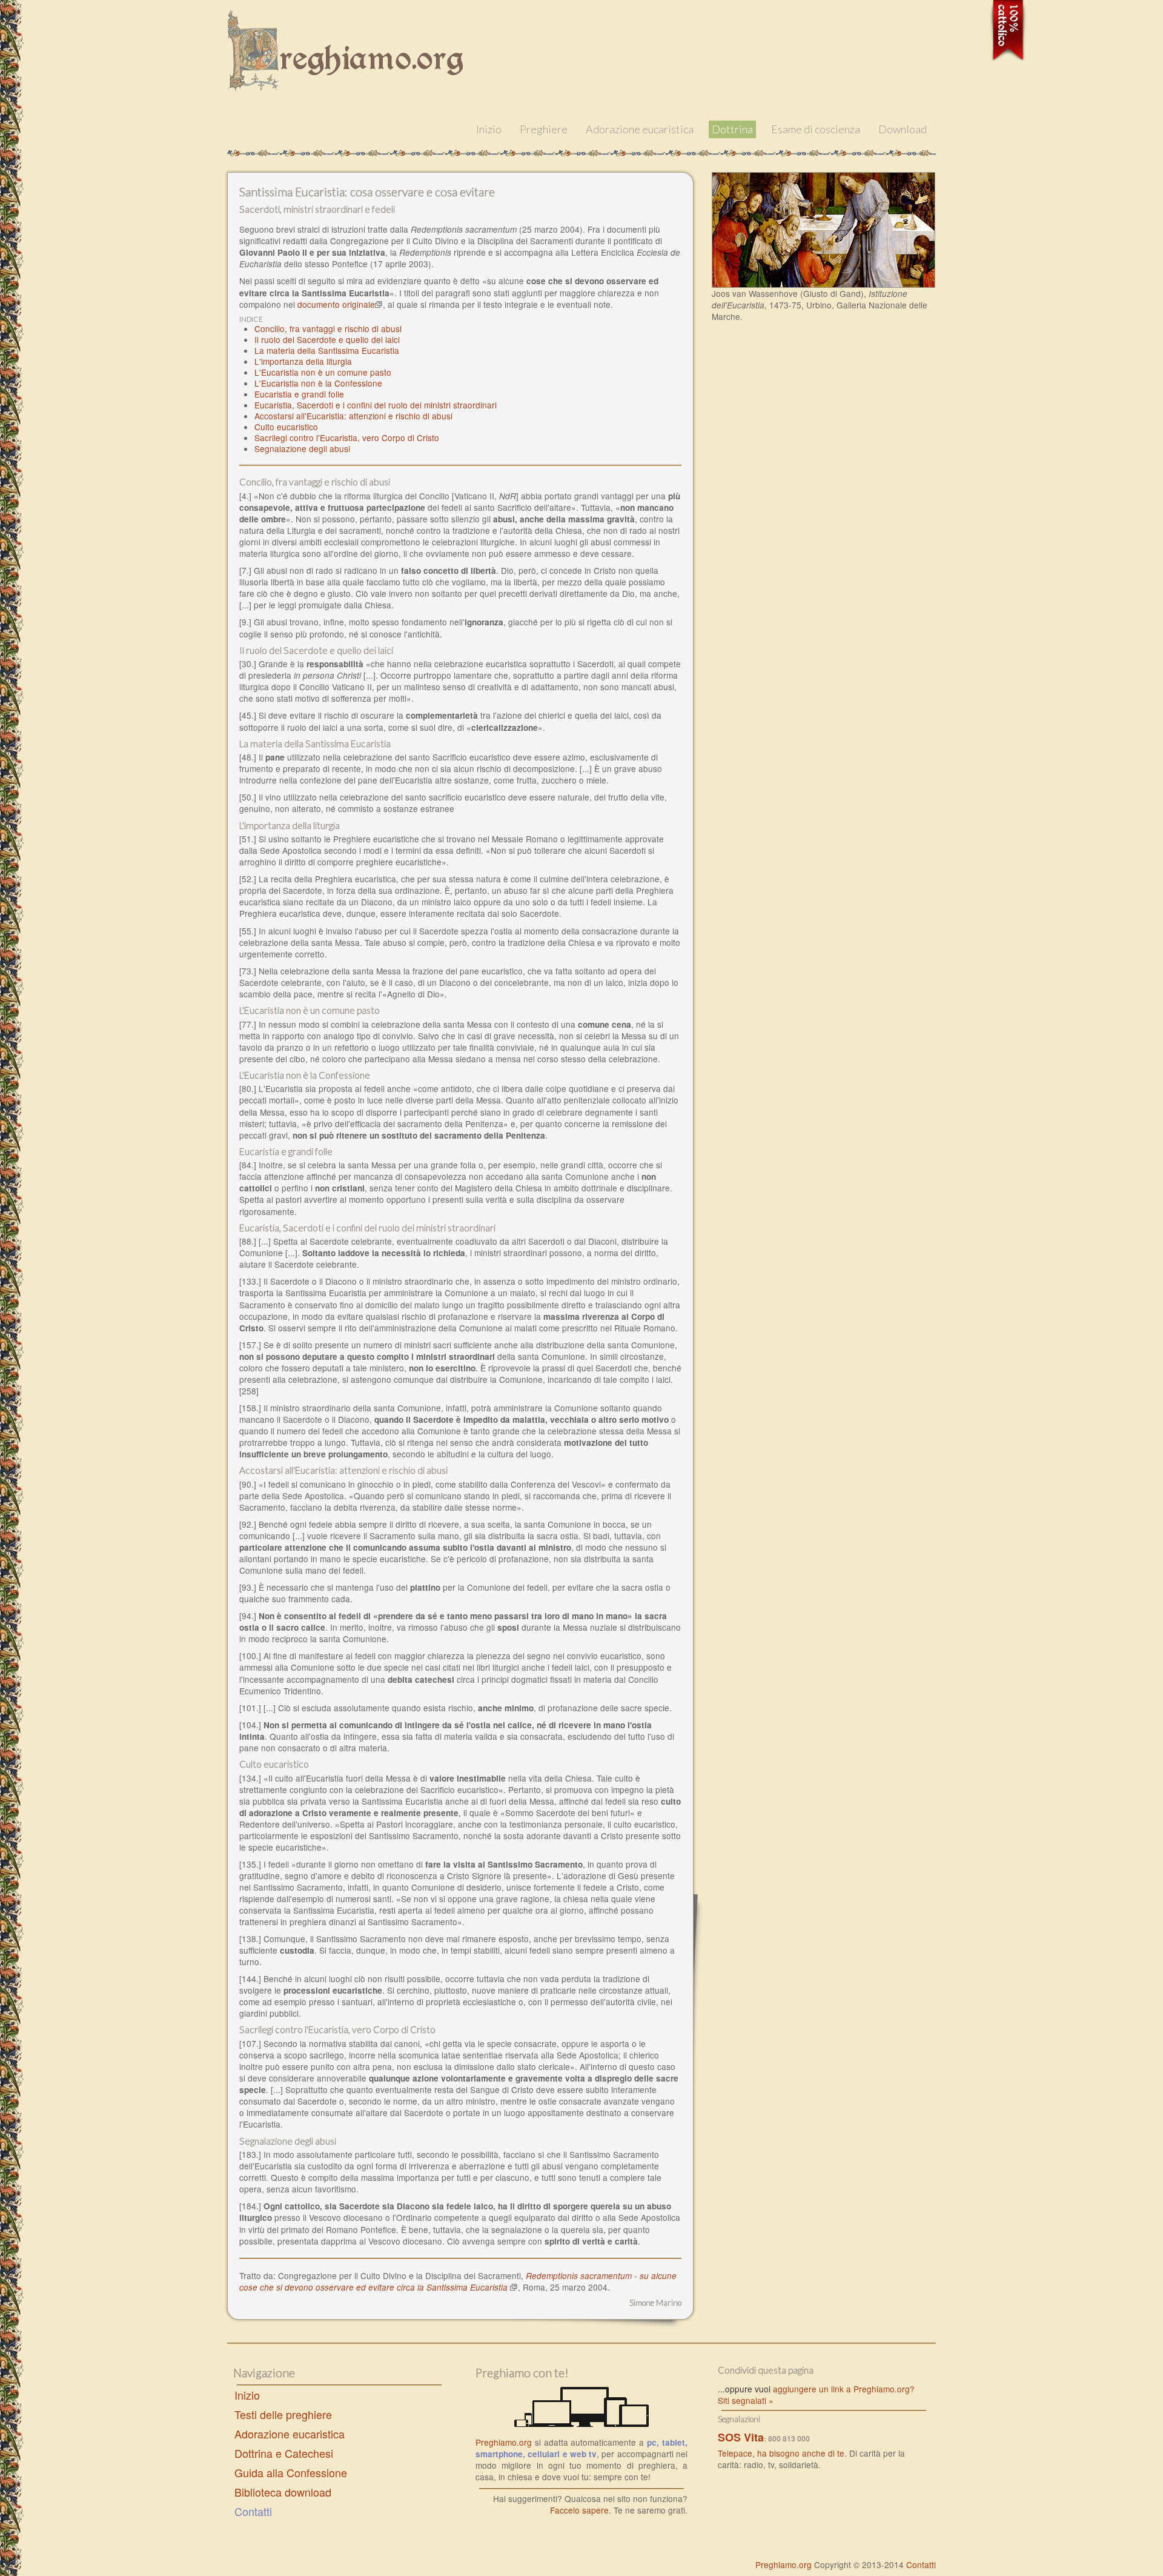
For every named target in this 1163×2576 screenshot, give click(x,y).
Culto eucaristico (286, 427)
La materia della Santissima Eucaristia (327, 350)
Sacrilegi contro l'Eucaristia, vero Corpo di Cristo (347, 438)
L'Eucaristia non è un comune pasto (323, 372)
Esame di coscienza (816, 129)
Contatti (253, 2511)
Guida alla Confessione (291, 2472)
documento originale (336, 304)
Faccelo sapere (579, 2510)
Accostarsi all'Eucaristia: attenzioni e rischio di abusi (353, 416)
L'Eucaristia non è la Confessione (318, 383)
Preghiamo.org (504, 2442)
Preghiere (544, 129)
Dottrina (732, 129)
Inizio (489, 129)
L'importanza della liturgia (303, 361)
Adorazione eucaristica (640, 129)
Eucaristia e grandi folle (299, 394)
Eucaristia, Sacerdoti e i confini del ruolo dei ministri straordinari (376, 405)
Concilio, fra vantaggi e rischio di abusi (328, 328)
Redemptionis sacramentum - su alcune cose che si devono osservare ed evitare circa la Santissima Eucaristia (458, 2281)
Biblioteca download (283, 2492)
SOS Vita (741, 2437)
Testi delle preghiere (283, 2414)
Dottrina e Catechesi (284, 2453)
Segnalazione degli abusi (302, 448)
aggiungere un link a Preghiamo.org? (844, 2389)
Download (903, 129)
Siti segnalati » (746, 2400)
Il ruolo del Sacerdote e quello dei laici (327, 339)
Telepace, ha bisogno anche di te (781, 2453)
